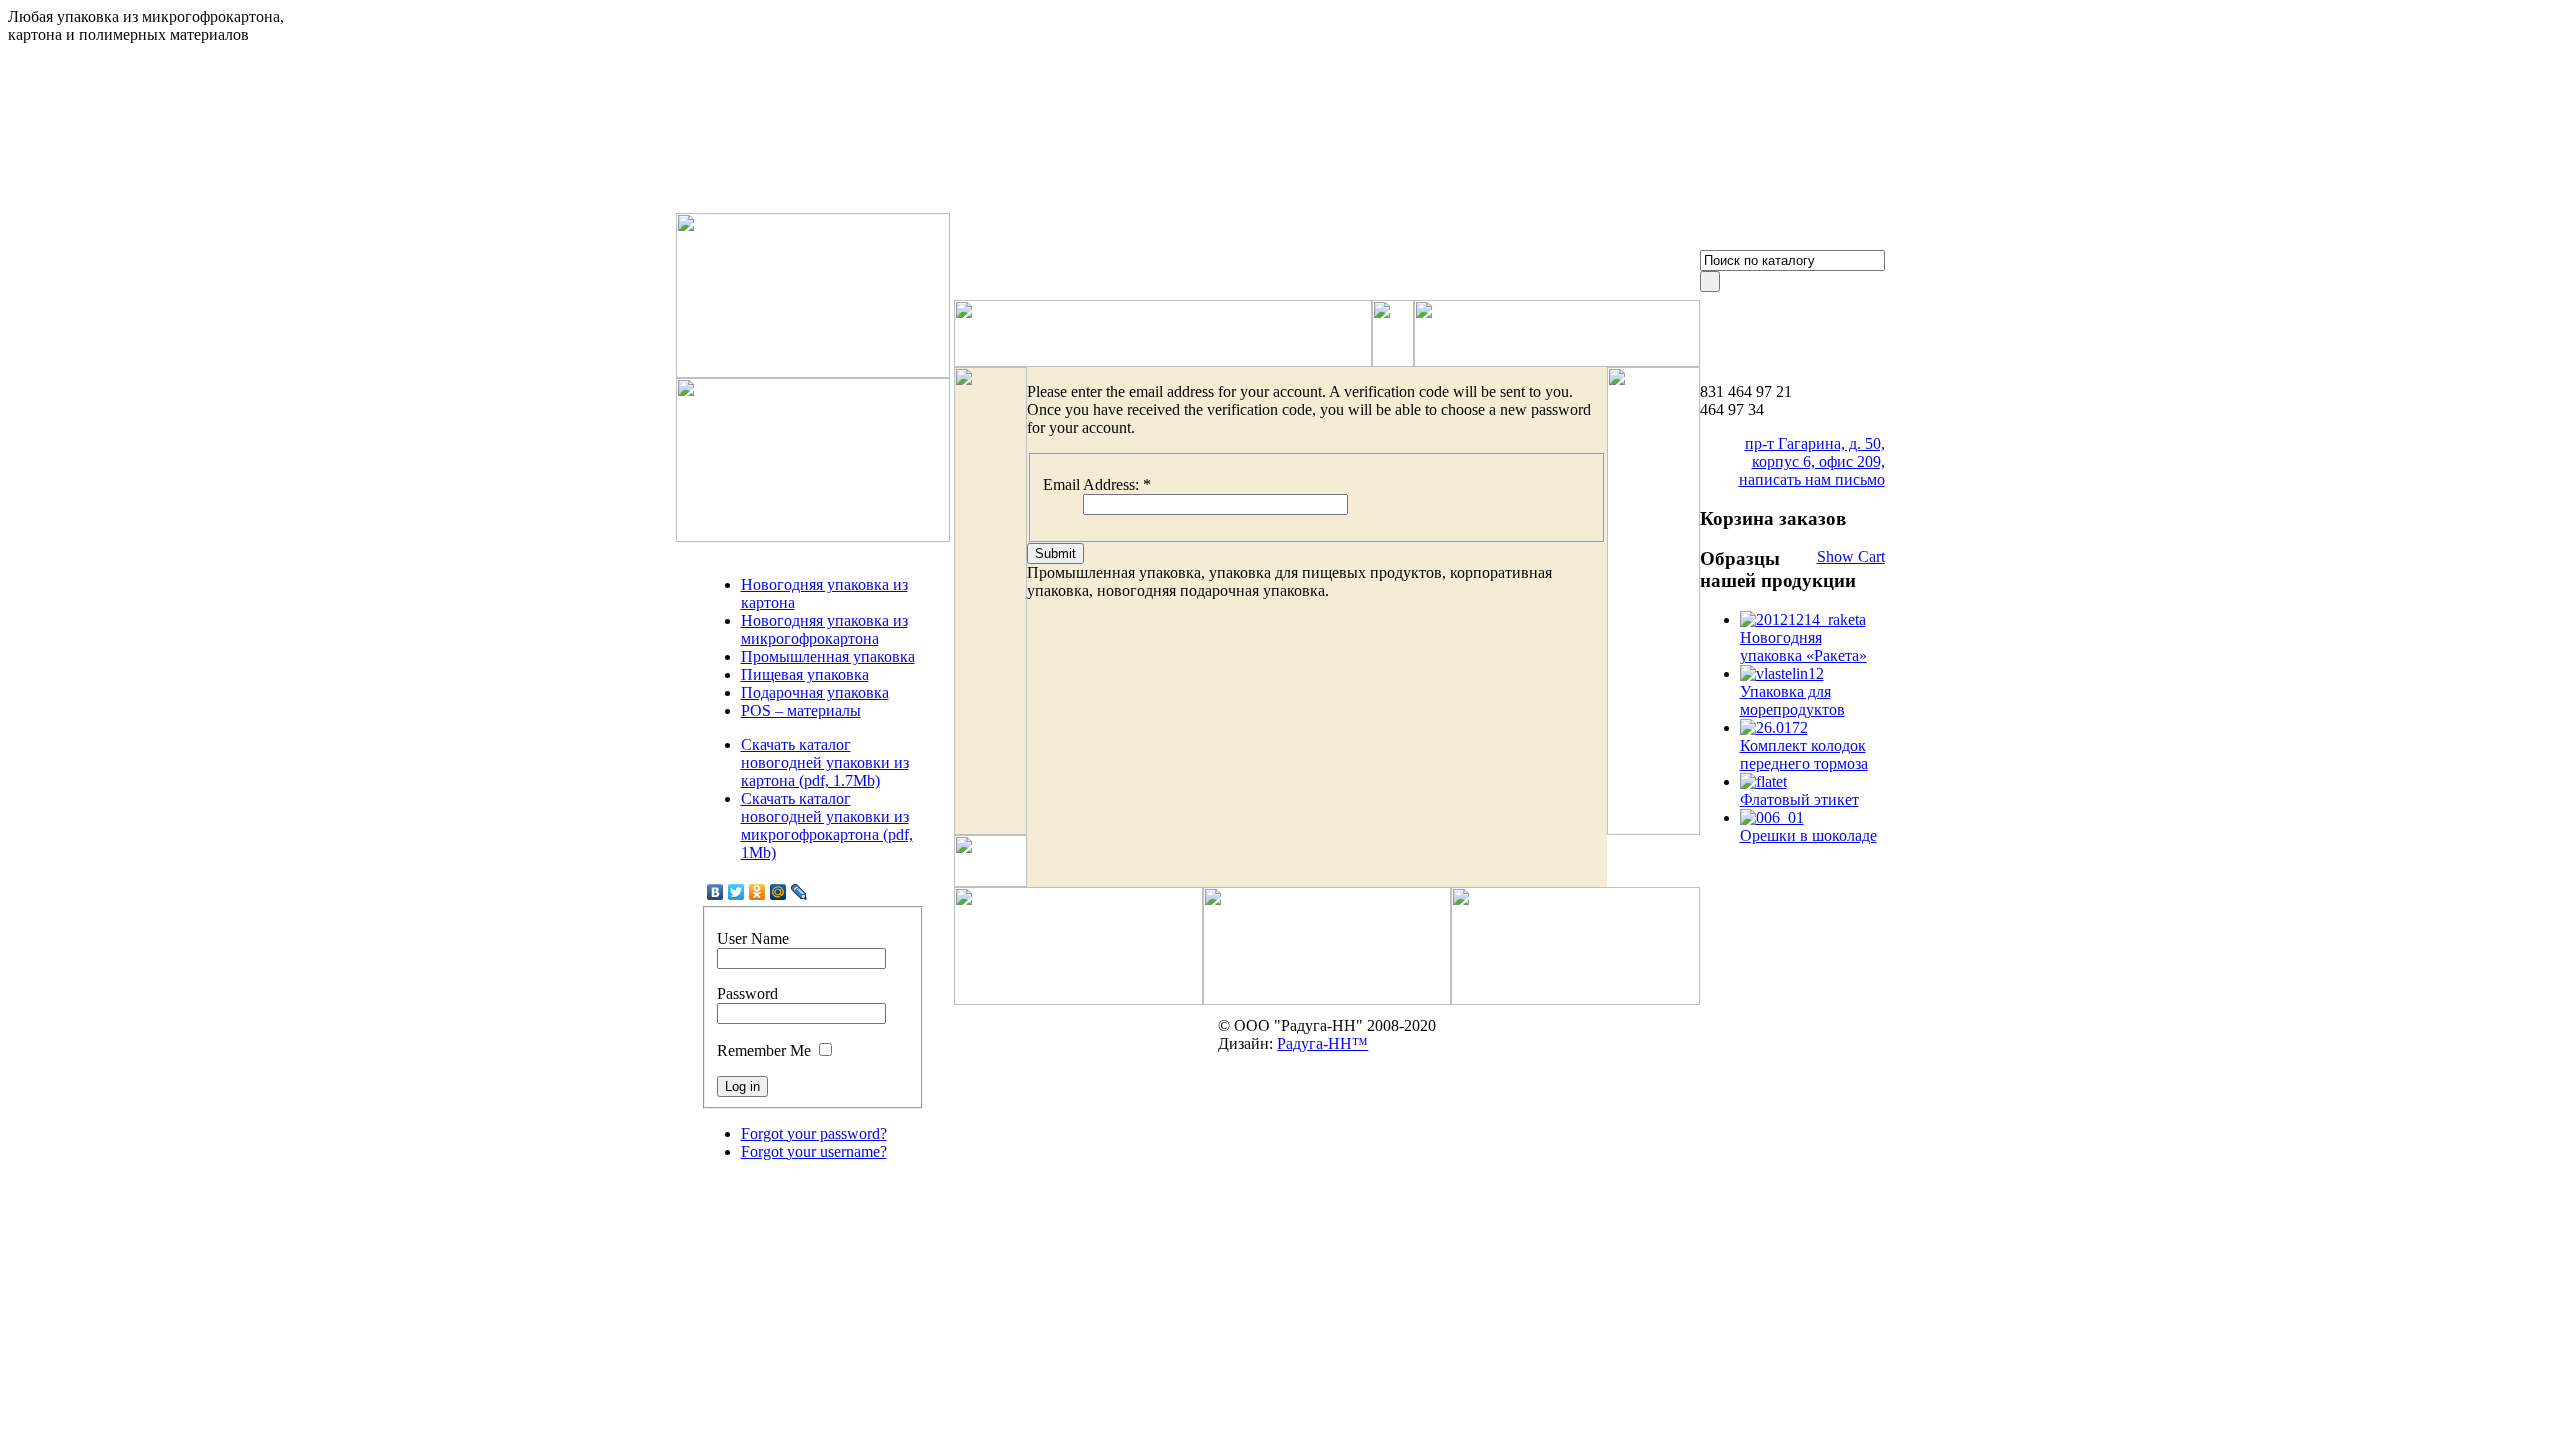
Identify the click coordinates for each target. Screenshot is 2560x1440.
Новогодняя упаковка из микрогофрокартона (824, 629)
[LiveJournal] (799, 892)
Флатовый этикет (1799, 799)
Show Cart (1851, 556)
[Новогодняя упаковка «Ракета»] (1803, 619)
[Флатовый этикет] (1763, 781)
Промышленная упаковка (828, 656)
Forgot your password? (814, 1133)
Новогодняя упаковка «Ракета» (1803, 646)
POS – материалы (801, 710)
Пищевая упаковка (805, 674)
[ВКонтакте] (715, 892)
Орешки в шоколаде (1808, 835)
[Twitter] (736, 892)
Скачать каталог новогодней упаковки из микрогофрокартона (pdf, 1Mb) (827, 825)
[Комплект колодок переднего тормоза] (1774, 727)
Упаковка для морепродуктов (1792, 700)
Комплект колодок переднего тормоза (1804, 754)
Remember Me (764, 1050)
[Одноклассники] (757, 892)
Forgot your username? (814, 1151)
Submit (1055, 553)
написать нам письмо (1812, 479)
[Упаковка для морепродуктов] (1782, 673)
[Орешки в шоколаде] (1772, 817)
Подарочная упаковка (815, 692)
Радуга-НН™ (1322, 1043)
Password (747, 993)
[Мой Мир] (778, 892)
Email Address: (1097, 484)
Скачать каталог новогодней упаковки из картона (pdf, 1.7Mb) (825, 762)
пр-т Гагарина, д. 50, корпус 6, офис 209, (1815, 452)
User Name (753, 938)
